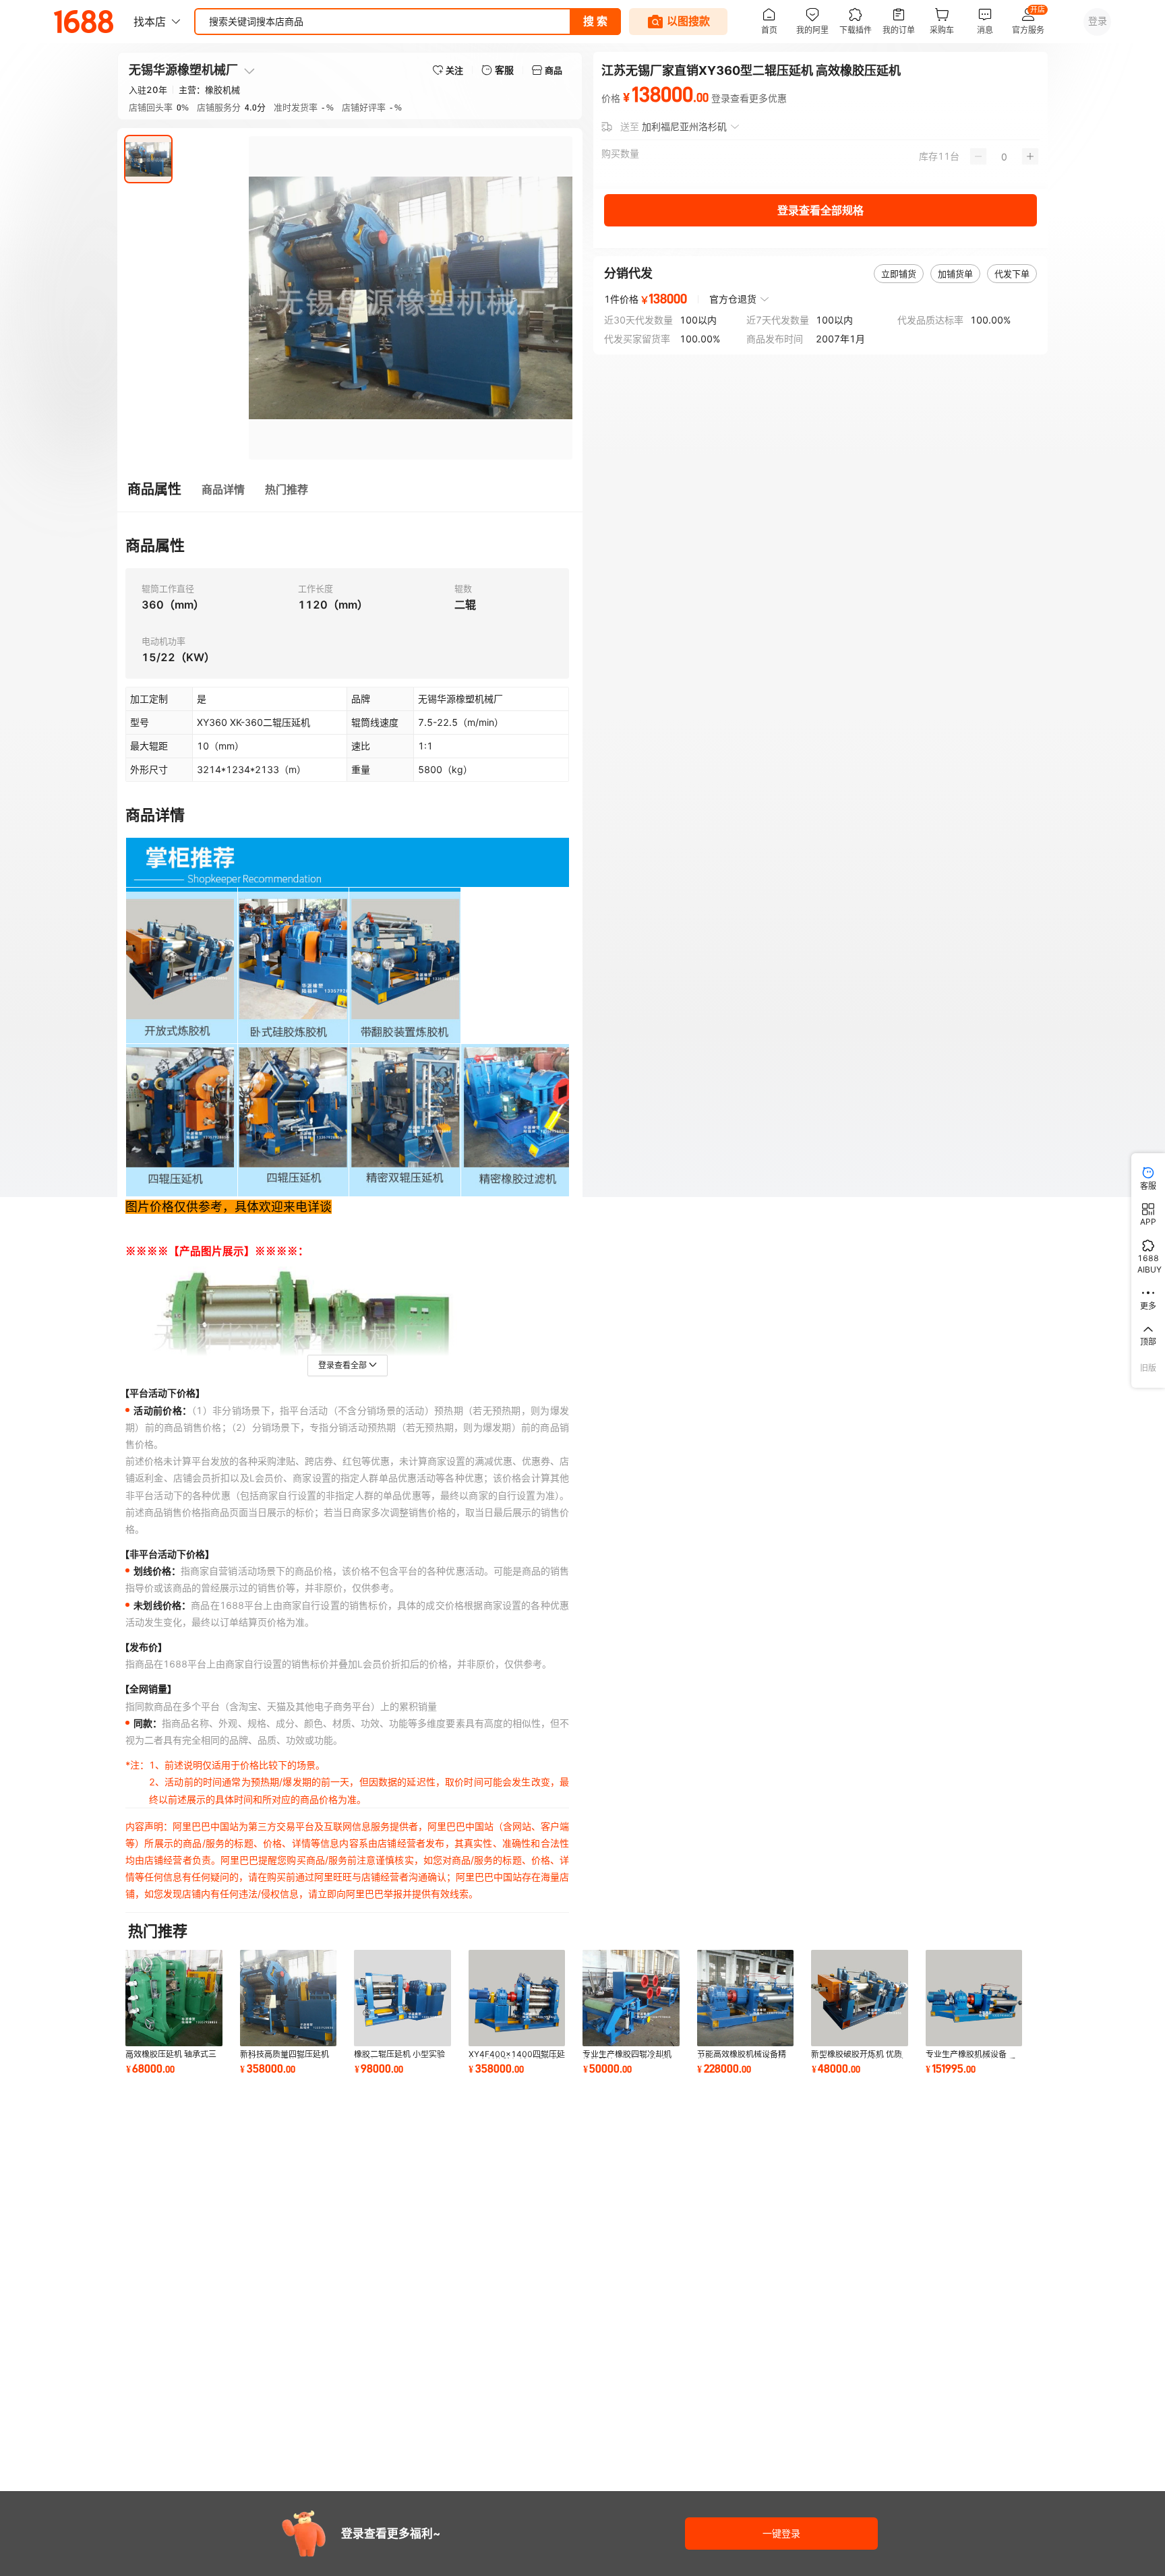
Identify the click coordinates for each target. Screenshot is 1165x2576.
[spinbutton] (1004, 156)
